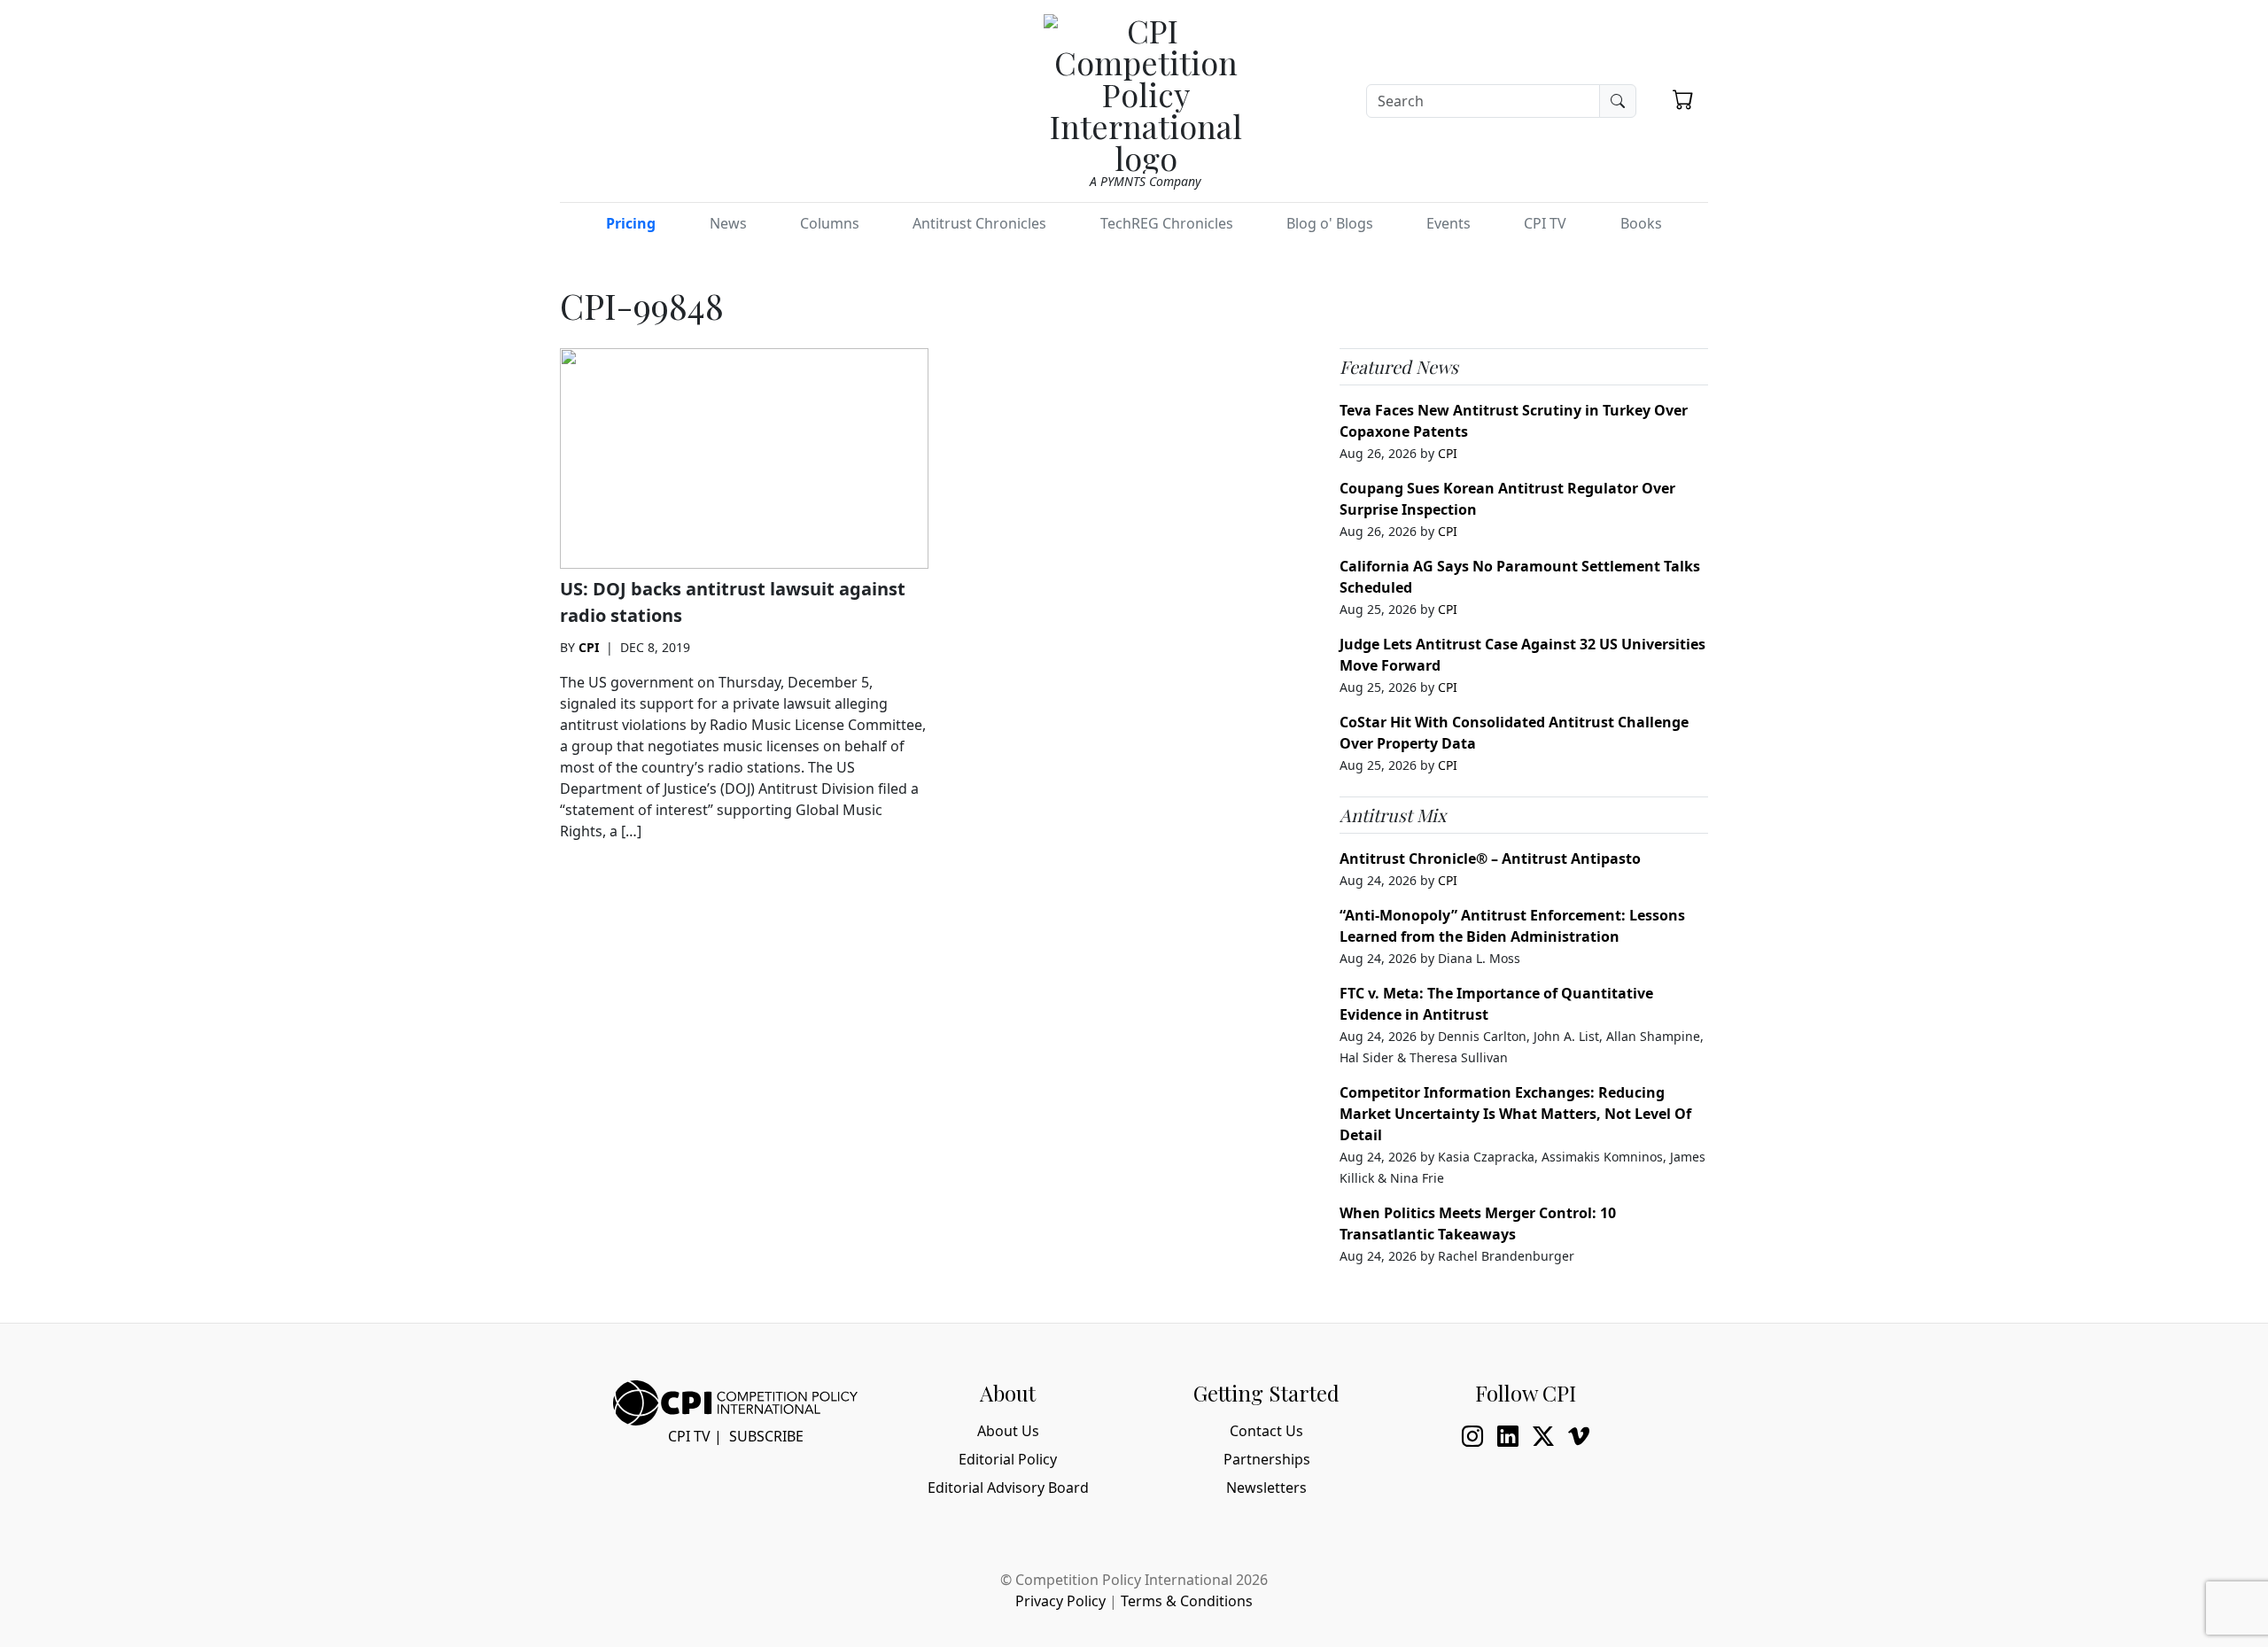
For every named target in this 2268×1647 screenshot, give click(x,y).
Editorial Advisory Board (1008, 1488)
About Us (1008, 1431)
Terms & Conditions (1187, 1601)
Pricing (631, 223)
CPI (589, 647)
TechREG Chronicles (1167, 223)
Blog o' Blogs (1330, 223)
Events (1449, 223)
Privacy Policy (1060, 1601)
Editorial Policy (1008, 1459)
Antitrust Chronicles (979, 223)
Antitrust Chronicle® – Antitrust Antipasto (1490, 858)
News (728, 223)
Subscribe (766, 1436)
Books (1641, 223)
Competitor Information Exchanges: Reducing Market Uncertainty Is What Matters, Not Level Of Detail (1515, 1114)
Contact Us (1266, 1431)
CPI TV (1545, 223)
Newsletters (1266, 1488)
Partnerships (1267, 1459)
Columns (830, 223)
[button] (1683, 99)
